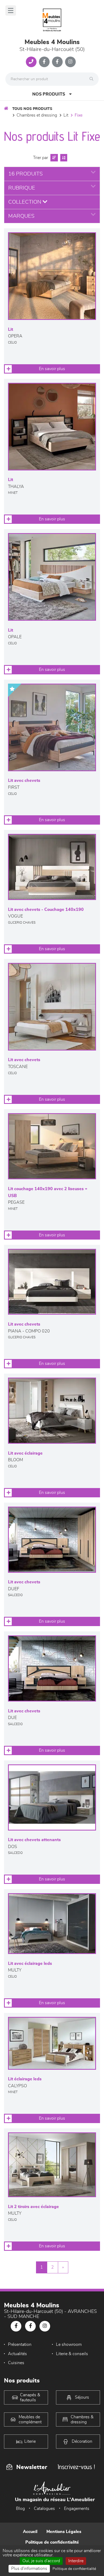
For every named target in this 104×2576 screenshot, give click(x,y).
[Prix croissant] (53, 158)
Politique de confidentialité (52, 2542)
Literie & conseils (72, 2354)
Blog (20, 2509)
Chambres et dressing (37, 115)
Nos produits (49, 94)
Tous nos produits (32, 109)
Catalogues (44, 2509)
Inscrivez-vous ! (76, 2467)
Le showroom (69, 2344)
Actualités (17, 2354)
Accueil (30, 2532)
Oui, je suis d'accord (41, 2561)
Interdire (76, 2561)
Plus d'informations (29, 2569)
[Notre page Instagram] (70, 62)
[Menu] (11, 10)
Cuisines (16, 2363)
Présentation (20, 2344)
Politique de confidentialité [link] (74, 2569)
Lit (66, 115)
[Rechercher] (93, 79)
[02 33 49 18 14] (31, 62)
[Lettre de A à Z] (63, 158)
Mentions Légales (64, 2532)
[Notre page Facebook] (44, 62)
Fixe (79, 115)
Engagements (77, 2509)
